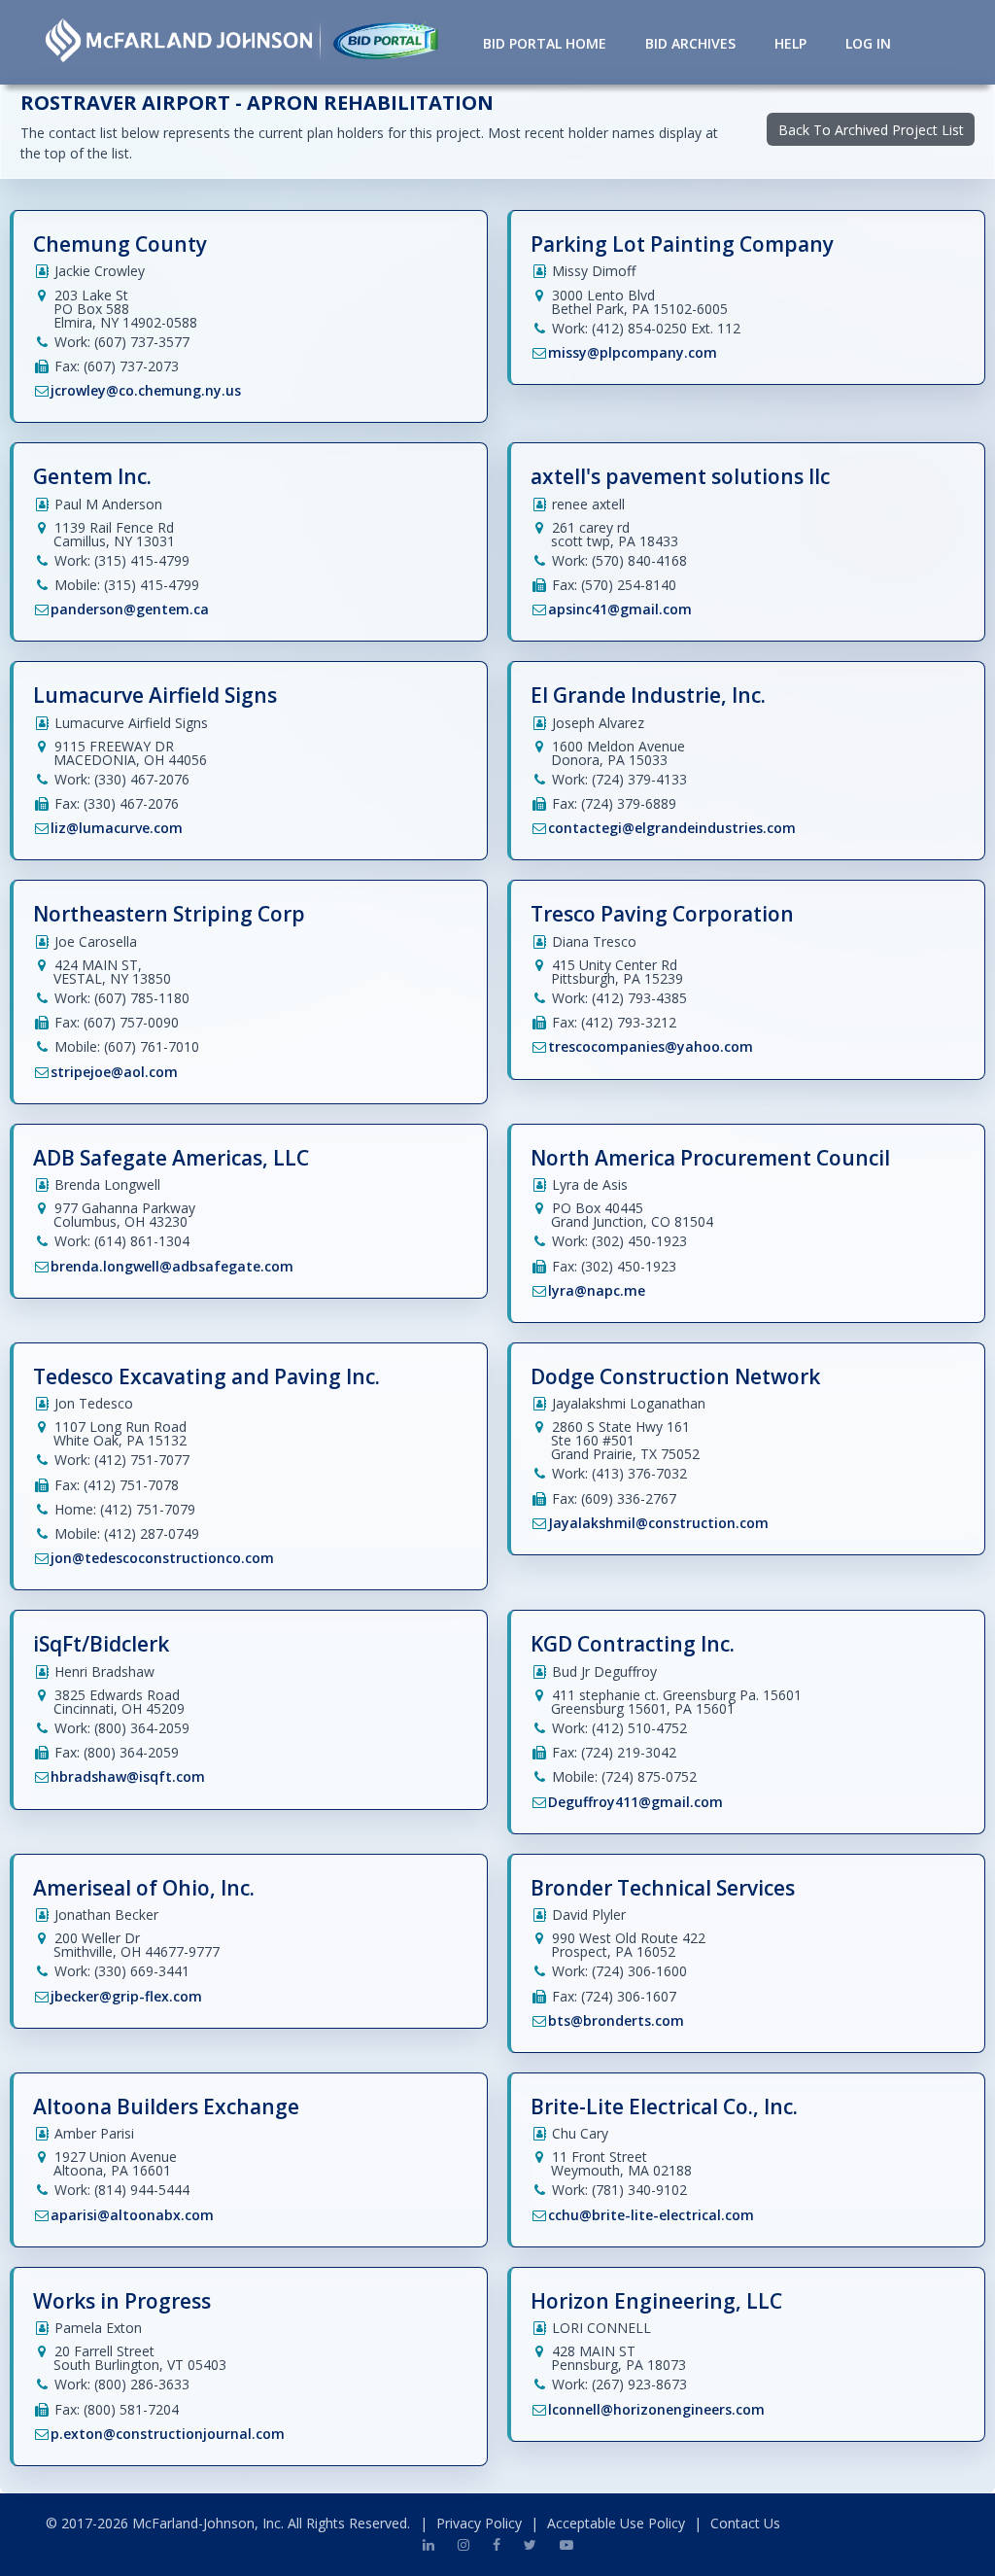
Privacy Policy (479, 2523)
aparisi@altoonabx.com (132, 2215)
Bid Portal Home (545, 43)
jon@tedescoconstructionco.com (162, 1558)
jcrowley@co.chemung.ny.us (146, 390)
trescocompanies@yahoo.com (651, 1046)
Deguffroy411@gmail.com (635, 1802)
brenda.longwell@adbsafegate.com (172, 1266)
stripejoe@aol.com (114, 1072)
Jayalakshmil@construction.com (658, 1523)
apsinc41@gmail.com (620, 609)
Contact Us (745, 2523)
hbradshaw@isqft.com (128, 1776)
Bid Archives (690, 43)
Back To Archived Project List (871, 130)
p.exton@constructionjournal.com (168, 2434)
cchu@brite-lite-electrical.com (651, 2215)
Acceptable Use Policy (616, 2523)
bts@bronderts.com (616, 2020)
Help (790, 43)
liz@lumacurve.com (117, 828)
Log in (868, 43)
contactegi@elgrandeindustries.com (672, 828)
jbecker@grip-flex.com (126, 1996)
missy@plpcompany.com (633, 352)
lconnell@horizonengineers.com (656, 2409)
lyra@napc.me (597, 1290)
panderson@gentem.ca (130, 609)
